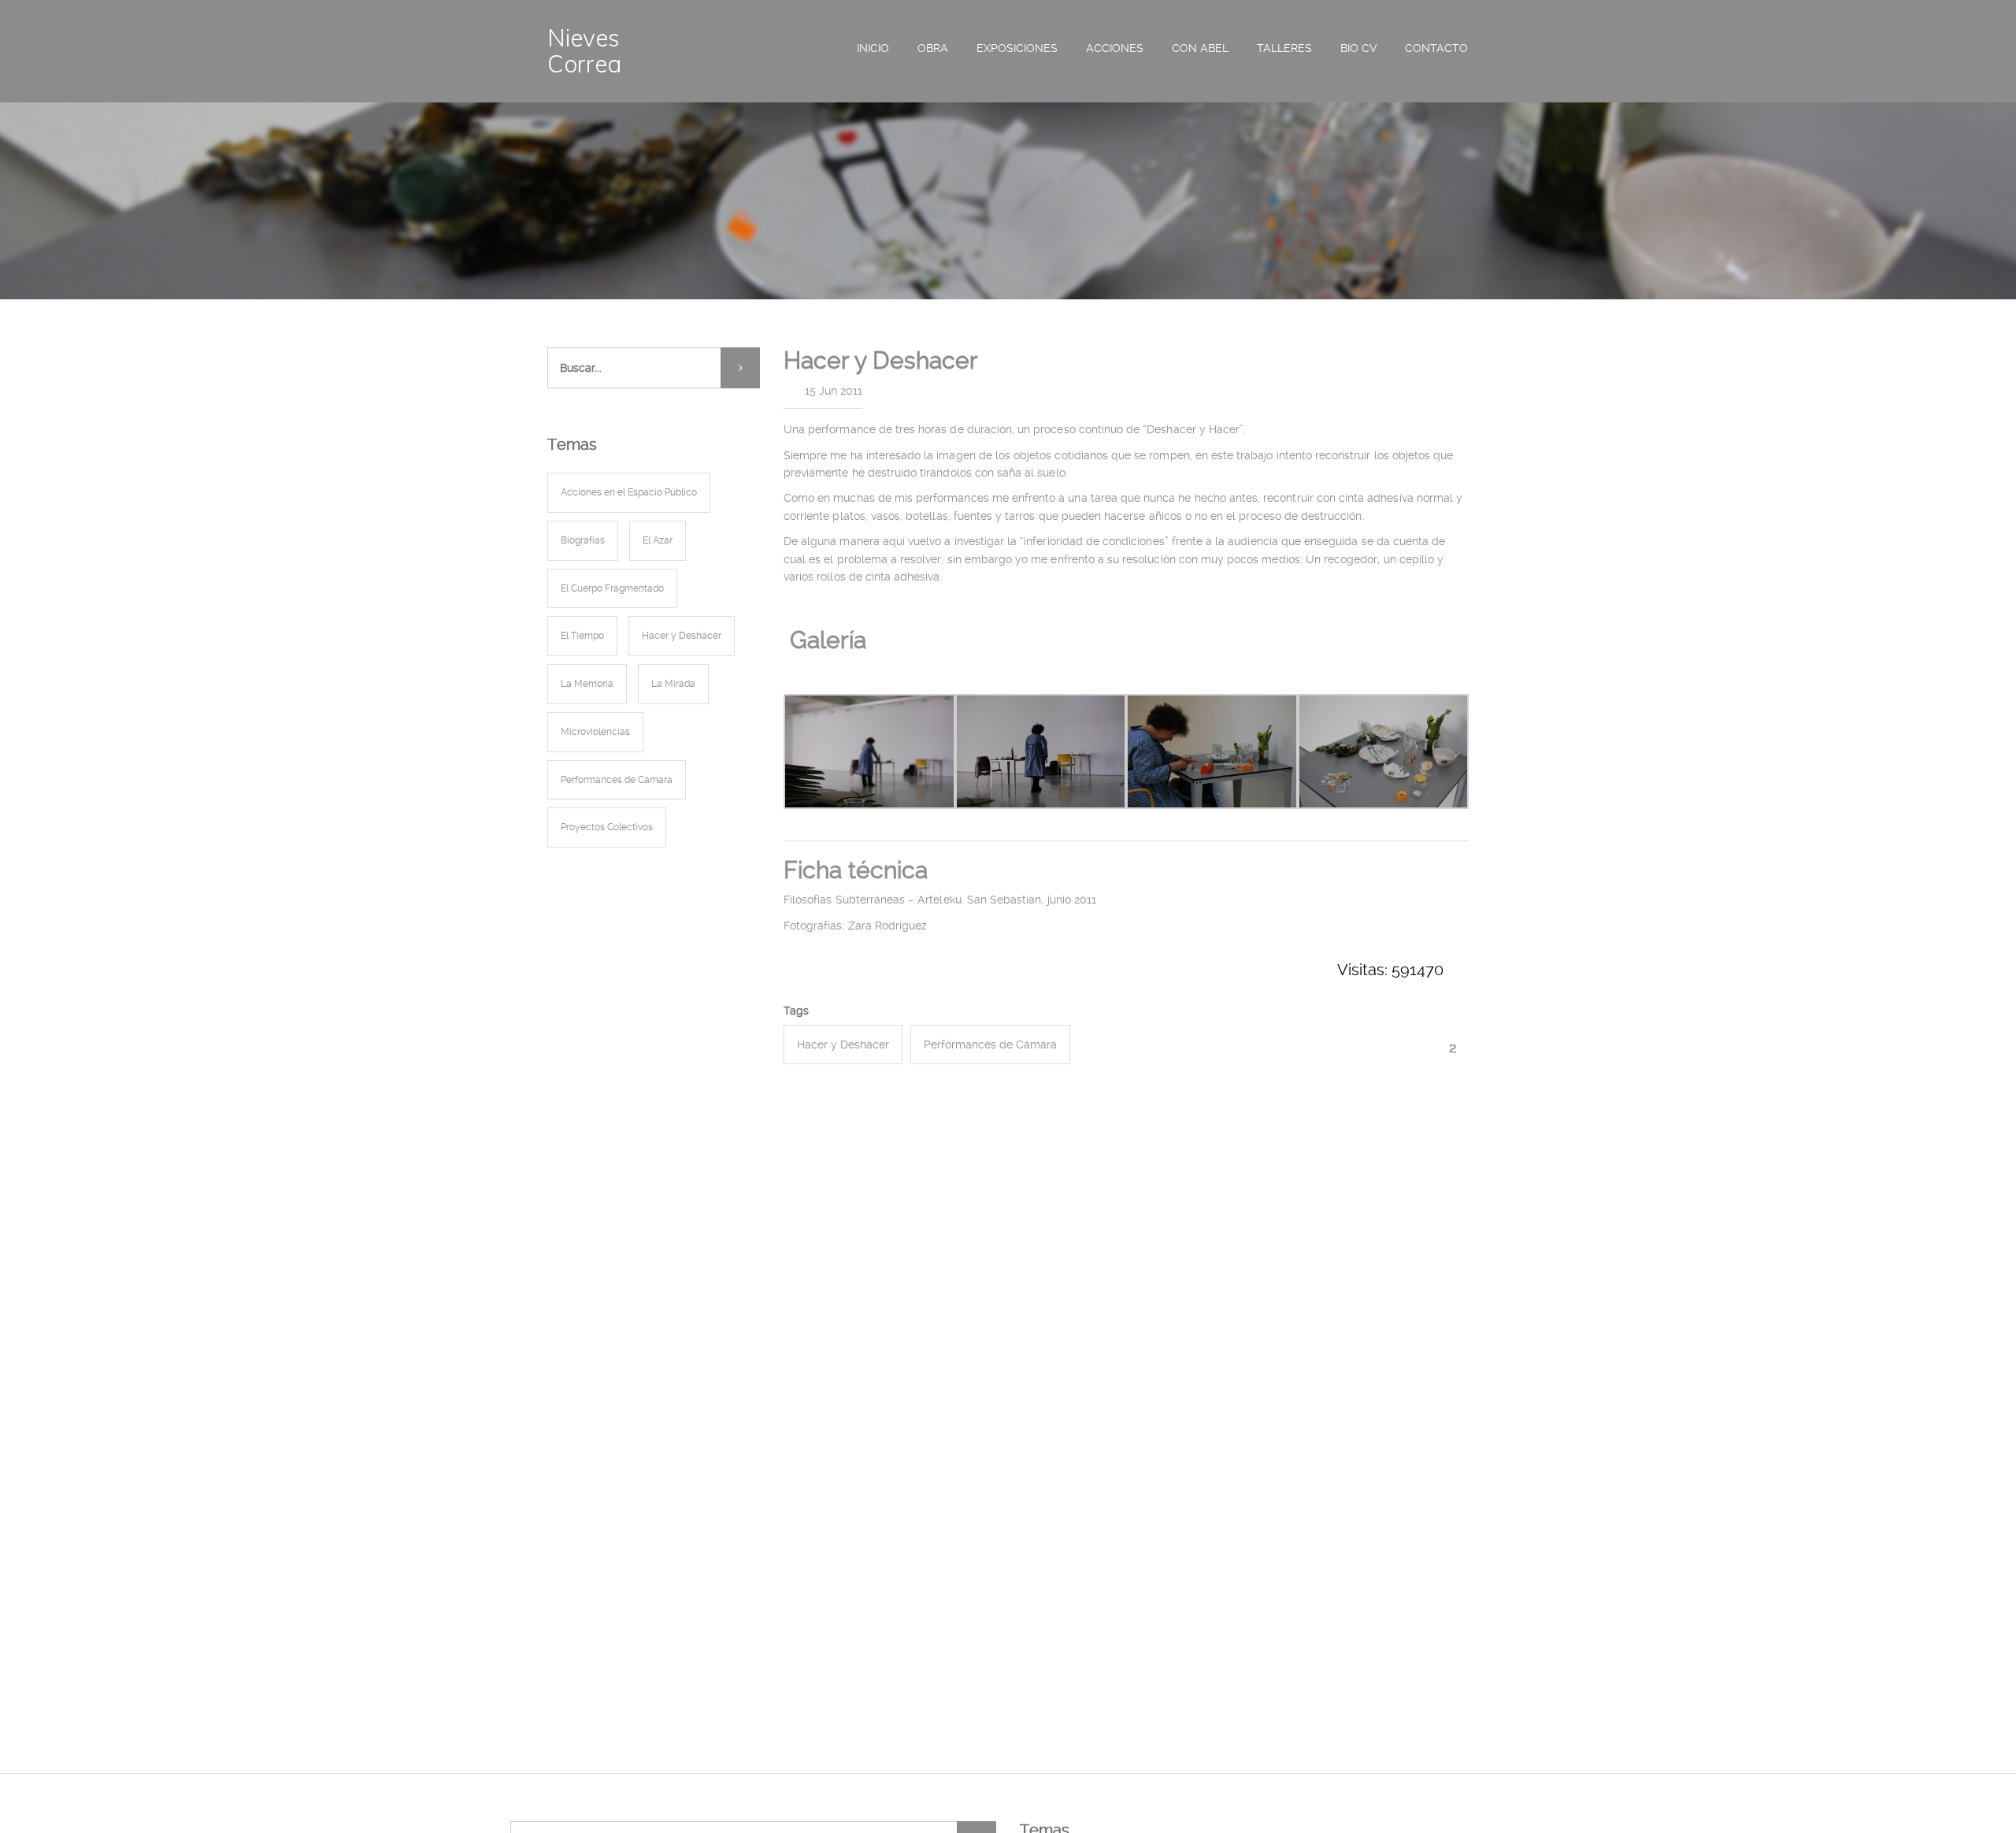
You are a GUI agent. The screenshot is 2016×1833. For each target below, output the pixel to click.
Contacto (1436, 48)
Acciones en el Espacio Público (629, 492)
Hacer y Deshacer (843, 1045)
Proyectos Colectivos (607, 827)
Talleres (1284, 48)
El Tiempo (582, 636)
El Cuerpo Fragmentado (612, 588)
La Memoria (587, 684)
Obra (933, 48)
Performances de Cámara (990, 1045)
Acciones (1115, 48)
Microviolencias (595, 732)
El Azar (658, 540)
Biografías (583, 540)
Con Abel (1200, 48)
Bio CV (1358, 48)
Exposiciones (1017, 48)
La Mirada (673, 684)
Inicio (873, 48)
